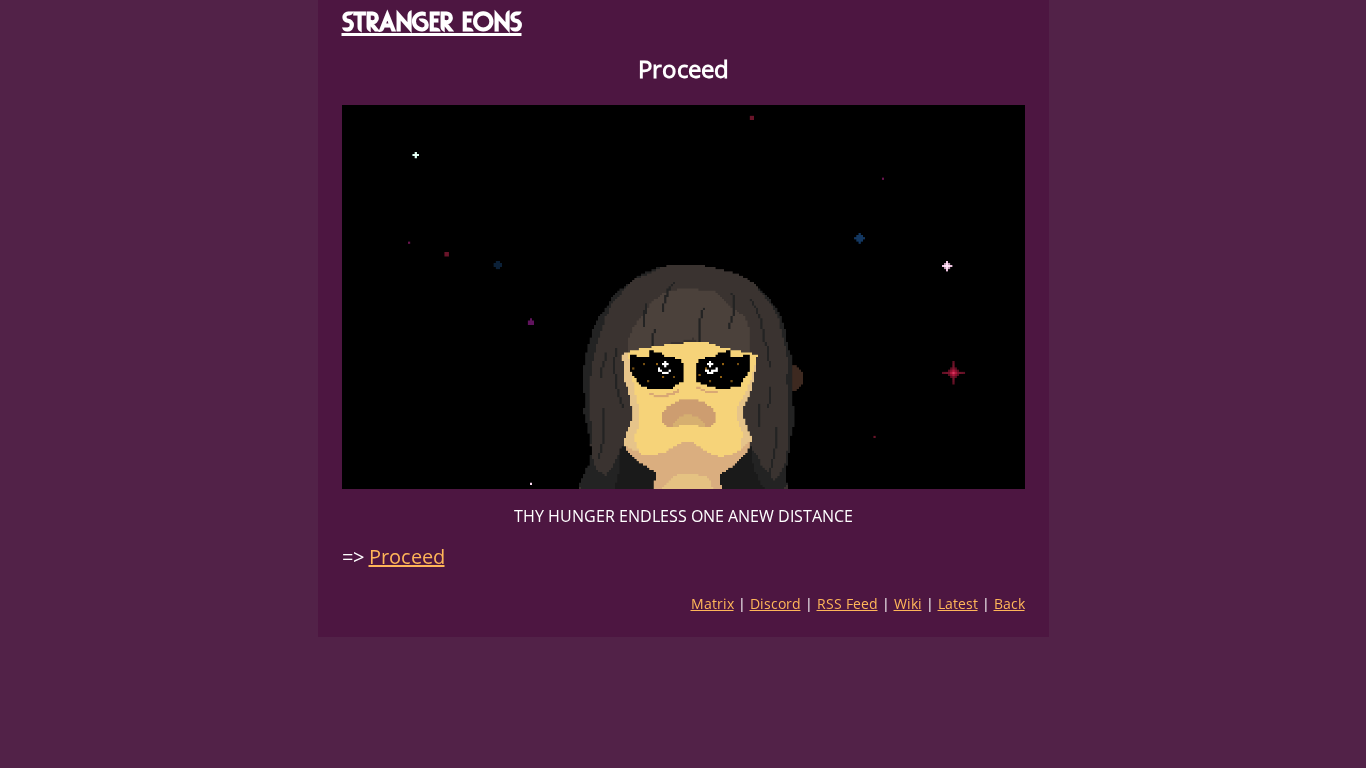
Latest (958, 603)
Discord (775, 603)
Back (1009, 603)
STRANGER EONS (432, 21)
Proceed (407, 556)
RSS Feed (847, 603)
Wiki (908, 603)
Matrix (712, 603)
